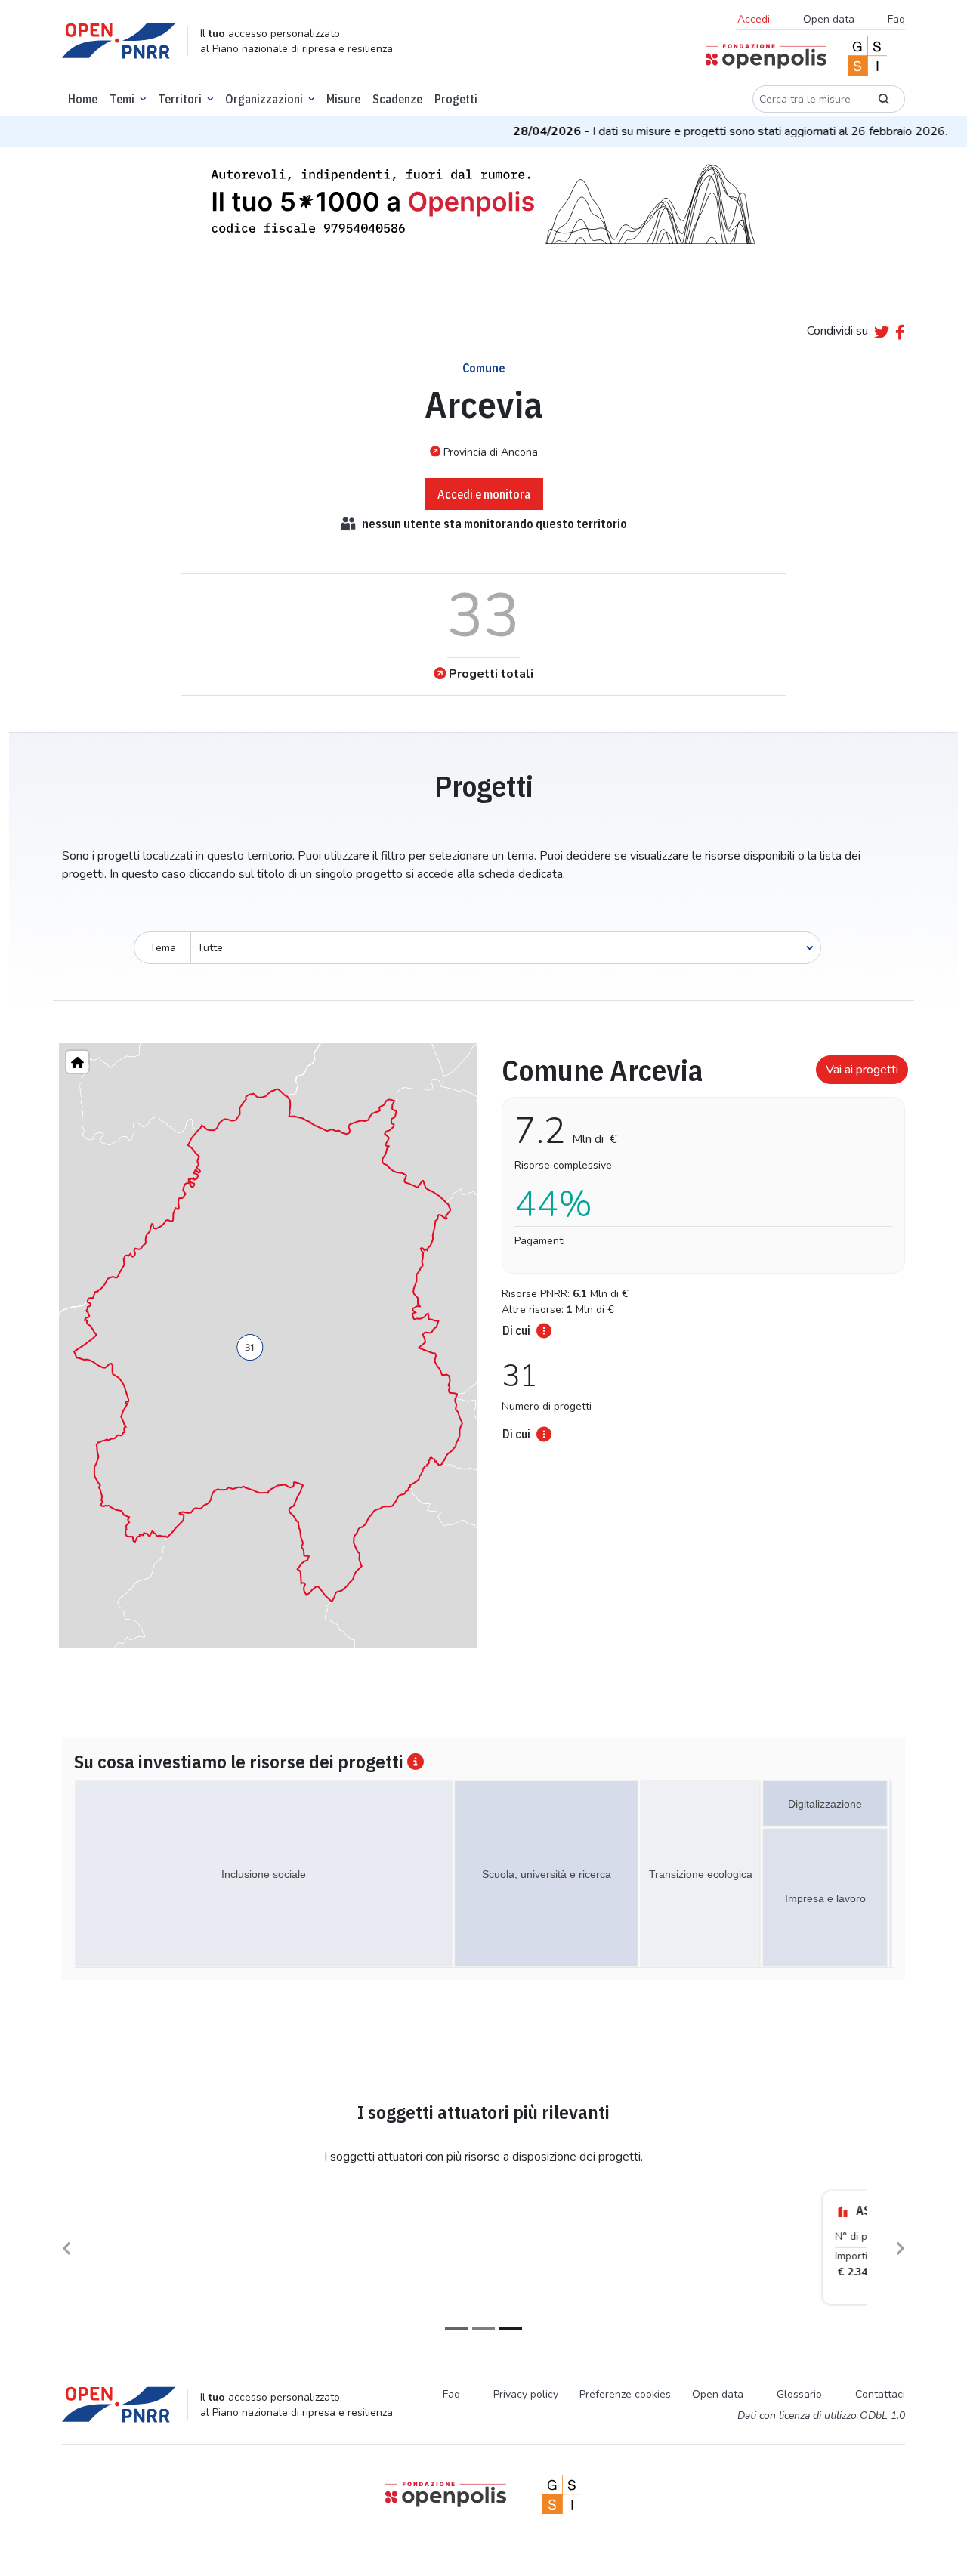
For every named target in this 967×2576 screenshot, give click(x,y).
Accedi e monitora (484, 494)
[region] (268, 1345)
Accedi (754, 19)
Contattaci (880, 2394)
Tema (163, 948)
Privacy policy (526, 2394)
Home (83, 99)
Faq (896, 19)
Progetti (456, 99)
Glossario (799, 2394)
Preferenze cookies (625, 2394)
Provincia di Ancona (491, 452)
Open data (829, 19)
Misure (343, 99)
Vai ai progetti (862, 1070)
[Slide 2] (483, 2329)
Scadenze (397, 99)
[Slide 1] (456, 2329)
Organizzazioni (264, 99)
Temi (122, 99)
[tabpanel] (699, 1243)
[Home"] (77, 1062)
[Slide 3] (511, 2329)
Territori (180, 99)
